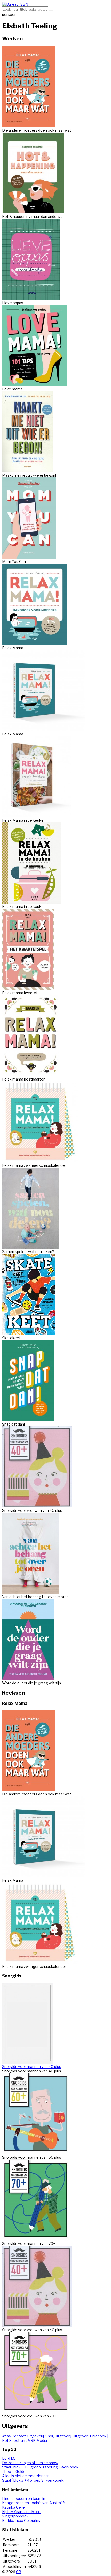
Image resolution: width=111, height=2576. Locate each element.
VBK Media (37, 2440)
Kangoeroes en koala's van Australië (33, 2503)
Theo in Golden (15, 2471)
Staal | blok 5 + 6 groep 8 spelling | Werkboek (40, 2467)
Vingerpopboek (15, 2516)
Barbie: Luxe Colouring (21, 2520)
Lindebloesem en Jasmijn (24, 2498)
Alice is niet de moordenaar (25, 2476)
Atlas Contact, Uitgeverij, (24, 2436)
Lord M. (9, 2458)
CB (19, 2572)
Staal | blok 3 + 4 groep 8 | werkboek (33, 2480)
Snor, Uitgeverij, (59, 2436)
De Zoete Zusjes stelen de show (30, 2463)
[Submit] (51, 11)
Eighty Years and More (21, 2512)
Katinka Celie (13, 2507)
